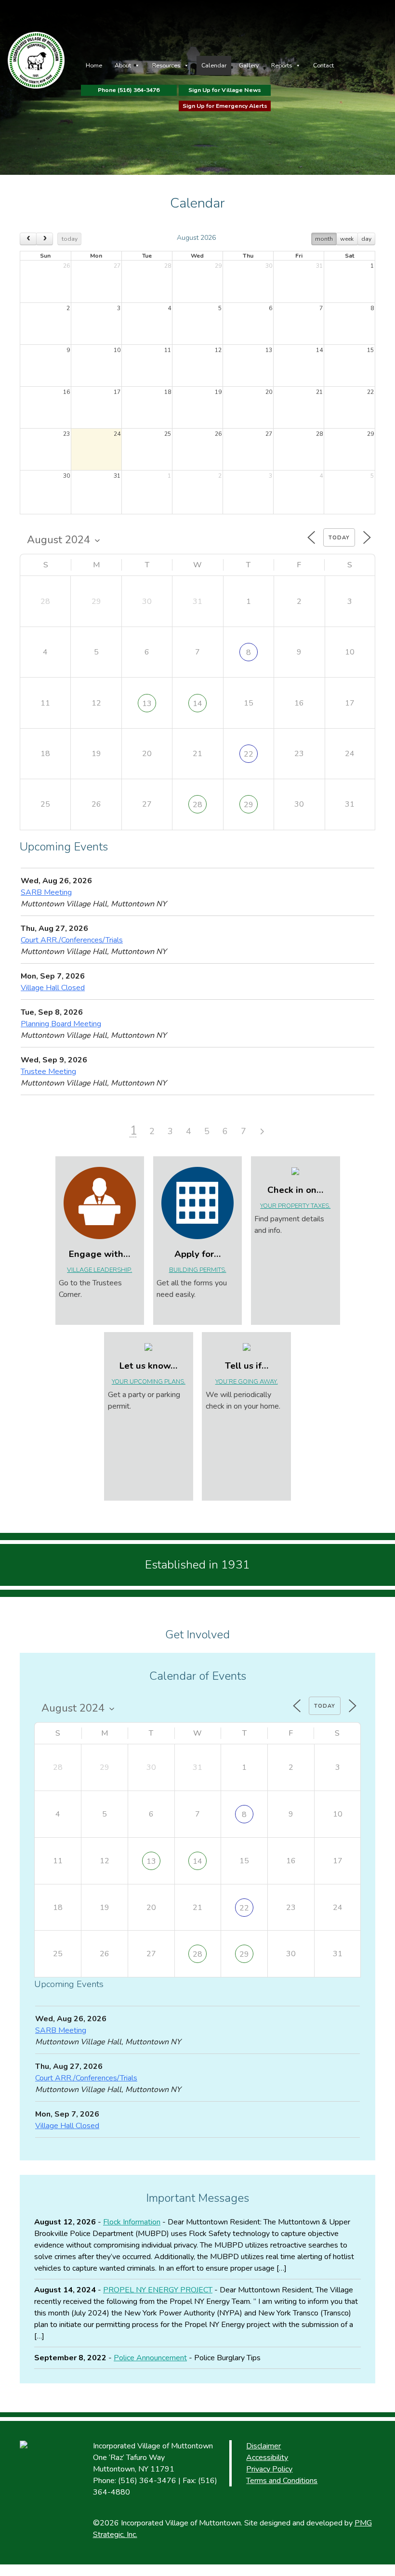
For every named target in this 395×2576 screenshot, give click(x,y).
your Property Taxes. (295, 1206)
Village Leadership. (99, 1270)
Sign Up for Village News (225, 90)
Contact (323, 65)
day (366, 239)
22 (249, 754)
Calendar (214, 65)
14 (197, 704)
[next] (45, 239)
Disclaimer (263, 2446)
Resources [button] (166, 65)
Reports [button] (282, 65)
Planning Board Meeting (61, 1024)
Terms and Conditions (282, 2481)
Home (94, 65)
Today (339, 538)
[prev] (28, 239)
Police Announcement (150, 2358)
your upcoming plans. (149, 1382)
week (347, 239)
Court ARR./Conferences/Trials (72, 940)
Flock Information (132, 2222)
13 (147, 704)
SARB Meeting (46, 892)
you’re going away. (247, 1382)
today (70, 239)
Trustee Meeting (48, 1072)
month (324, 239)
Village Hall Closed (53, 988)
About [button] (123, 65)
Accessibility (267, 2458)
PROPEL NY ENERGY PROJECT (158, 2290)
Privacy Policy (269, 2469)
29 (249, 805)
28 (197, 805)
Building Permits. (198, 1270)
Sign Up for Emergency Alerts (225, 106)
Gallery (249, 65)
